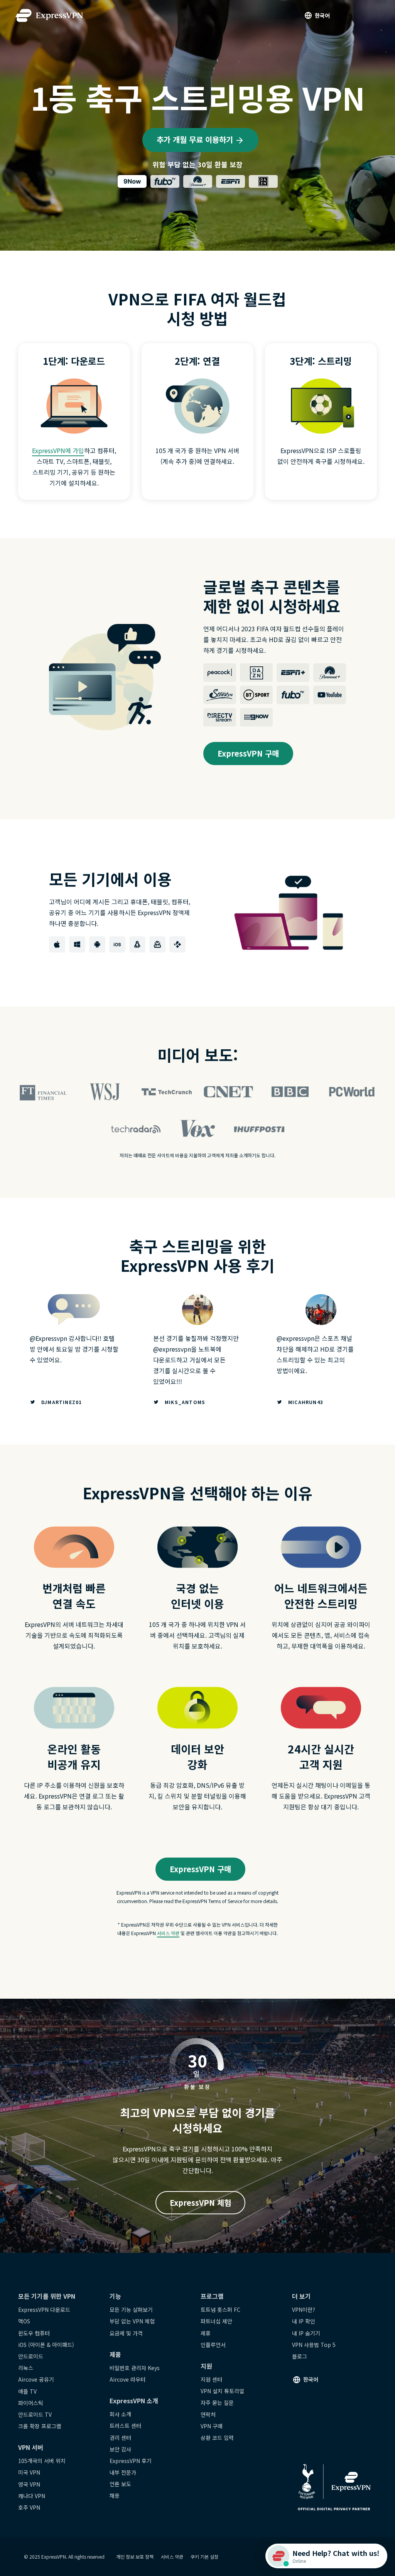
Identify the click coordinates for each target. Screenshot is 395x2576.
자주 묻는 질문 (217, 2402)
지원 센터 (211, 2379)
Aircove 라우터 (127, 2379)
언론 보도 (120, 2484)
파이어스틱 (31, 2403)
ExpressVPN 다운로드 (44, 2310)
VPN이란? (304, 2310)
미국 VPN (29, 2472)
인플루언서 (213, 2345)
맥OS (24, 2321)
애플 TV (27, 2391)
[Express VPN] (49, 16)
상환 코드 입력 (217, 2438)
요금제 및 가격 (126, 2333)
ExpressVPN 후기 (131, 2461)
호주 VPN (29, 2507)
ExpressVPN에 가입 (58, 450)
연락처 (208, 2414)
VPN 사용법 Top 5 (314, 2345)
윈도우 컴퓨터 (34, 2333)
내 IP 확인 (304, 2321)
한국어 (322, 15)
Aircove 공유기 (36, 2379)
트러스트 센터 (125, 2426)
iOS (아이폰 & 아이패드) (46, 2345)
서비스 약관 (168, 1933)
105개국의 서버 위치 (42, 2461)
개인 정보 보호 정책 (135, 2557)
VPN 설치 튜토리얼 (222, 2391)
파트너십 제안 (216, 2321)
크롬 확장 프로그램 (40, 2426)
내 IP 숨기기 (306, 2333)
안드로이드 (31, 2356)
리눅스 (26, 2368)
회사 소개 (120, 2414)
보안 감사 (120, 2449)
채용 (115, 2495)
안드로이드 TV (35, 2414)
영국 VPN (29, 2484)
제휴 (206, 2333)
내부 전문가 (123, 2472)
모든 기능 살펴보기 (131, 2310)
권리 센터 (120, 2438)
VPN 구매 (212, 2426)
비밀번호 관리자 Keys (135, 2368)
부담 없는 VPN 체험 (132, 2321)
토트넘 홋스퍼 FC (220, 2310)
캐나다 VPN (32, 2496)
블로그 (300, 2356)
